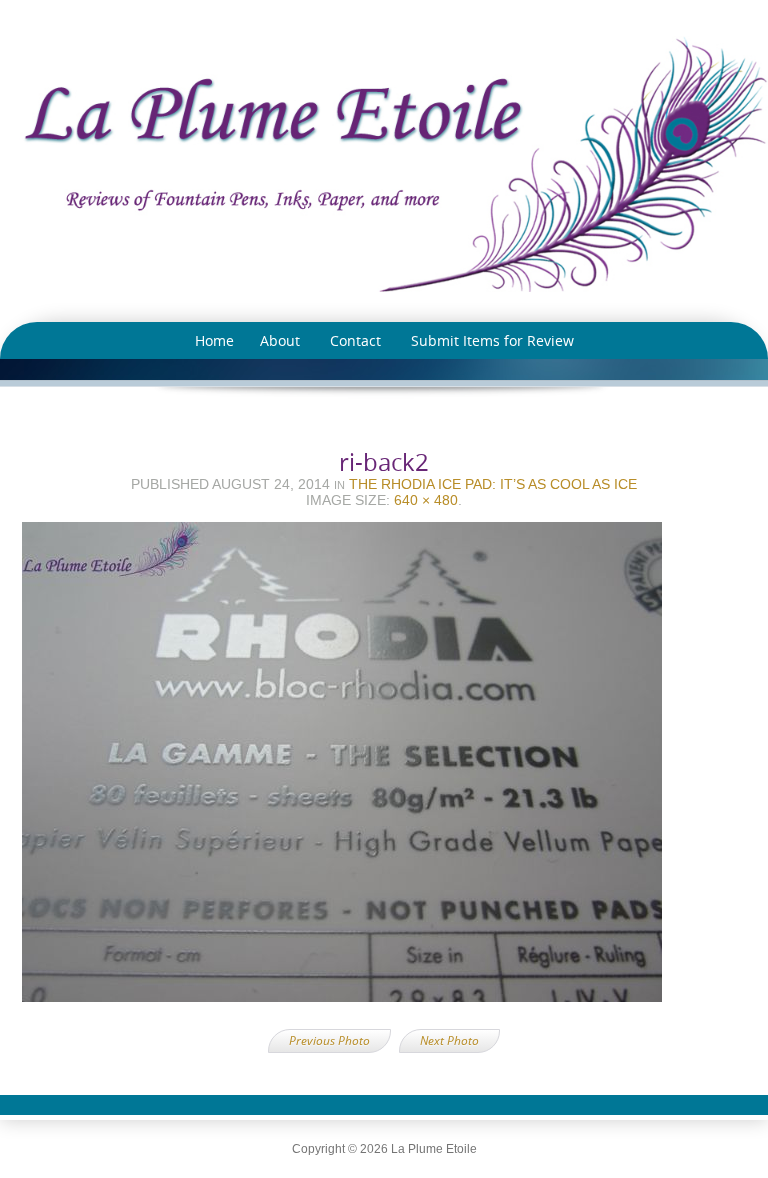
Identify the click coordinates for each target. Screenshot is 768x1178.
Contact (355, 340)
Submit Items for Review (492, 340)
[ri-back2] (384, 768)
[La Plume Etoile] (384, 164)
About (280, 340)
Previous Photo (329, 1040)
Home (214, 340)
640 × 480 (426, 500)
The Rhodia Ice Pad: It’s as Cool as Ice (493, 484)
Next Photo (449, 1040)
